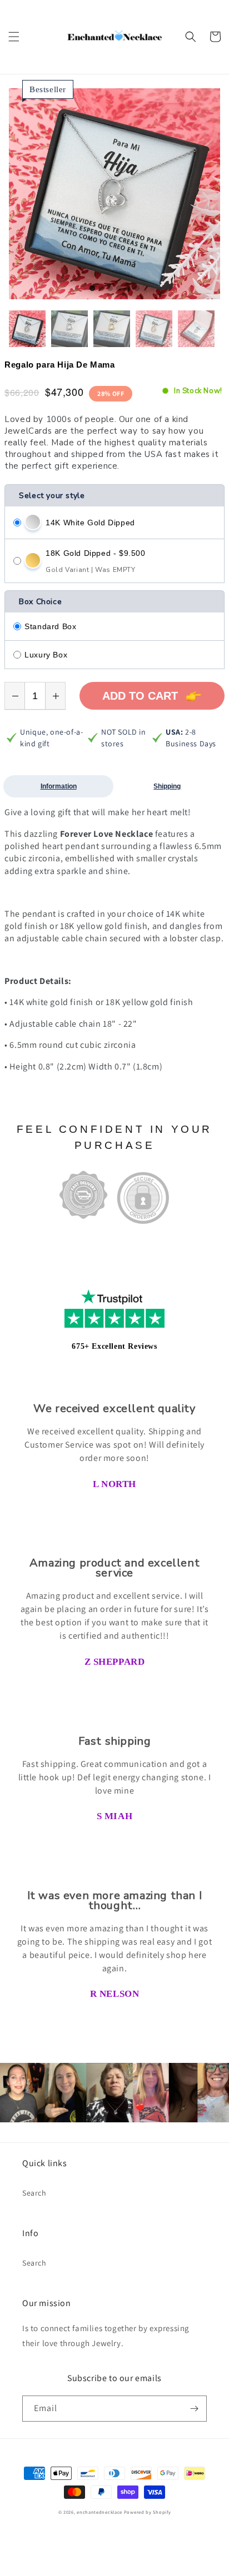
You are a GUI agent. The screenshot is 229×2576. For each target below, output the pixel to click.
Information (59, 786)
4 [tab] (119, 289)
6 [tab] (137, 289)
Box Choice (40, 602)
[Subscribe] (194, 2409)
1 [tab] (92, 289)
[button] (14, 37)
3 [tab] (110, 289)
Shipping (167, 786)
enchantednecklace (99, 2512)
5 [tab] (128, 289)
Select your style (52, 496)
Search (34, 2193)
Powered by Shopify (148, 2512)
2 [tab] (101, 289)
